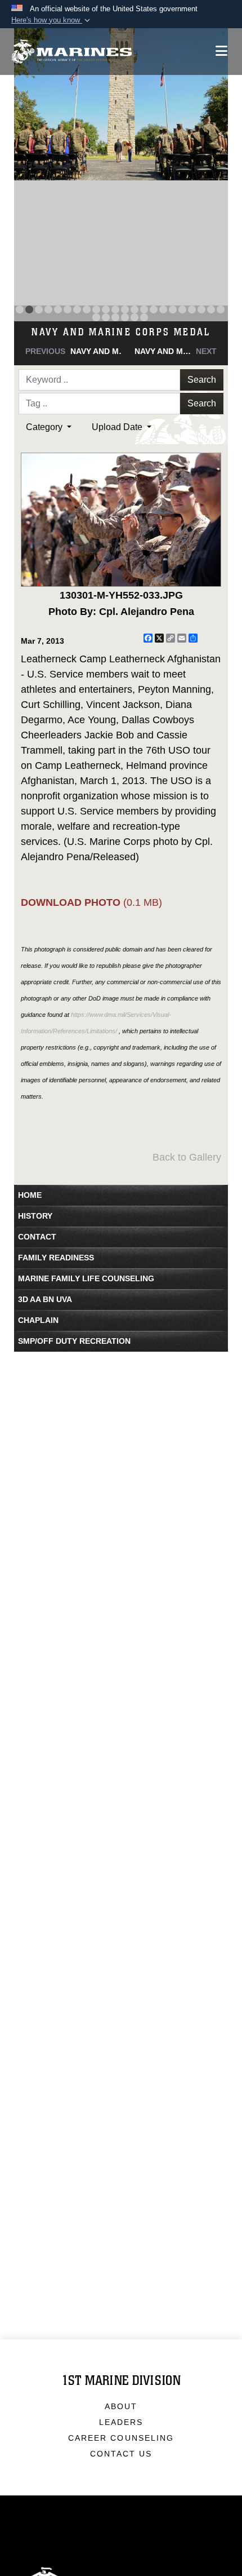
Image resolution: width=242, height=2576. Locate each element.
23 (96, 317)
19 (192, 309)
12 (125, 309)
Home (30, 1195)
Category (45, 427)
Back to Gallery (187, 1157)
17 (173, 309)
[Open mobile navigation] (221, 51)
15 (154, 309)
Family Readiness (56, 1258)
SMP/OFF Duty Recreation (74, 1341)
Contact (37, 1237)
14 (144, 309)
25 (115, 317)
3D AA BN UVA (45, 1299)
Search (202, 380)
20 (201, 309)
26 (125, 317)
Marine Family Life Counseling (86, 1278)
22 (221, 309)
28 (144, 317)
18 (182, 309)
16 (163, 309)
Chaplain (38, 1320)
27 (135, 317)
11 (115, 309)
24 (106, 317)
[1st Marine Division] (72, 52)
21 (211, 309)
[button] (52, 20)
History (35, 1216)
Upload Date (118, 427)
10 (106, 309)
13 (135, 309)
